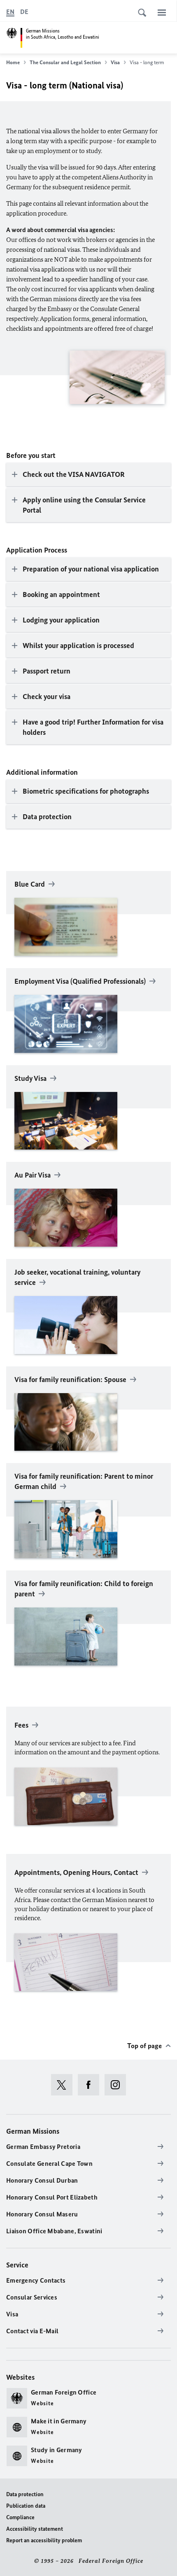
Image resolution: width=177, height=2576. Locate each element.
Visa (115, 62)
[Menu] (162, 12)
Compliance (20, 2517)
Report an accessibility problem (44, 2540)
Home (13, 62)
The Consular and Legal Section (65, 62)
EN (10, 12)
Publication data (26, 2506)
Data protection (25, 2494)
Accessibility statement (35, 2529)
